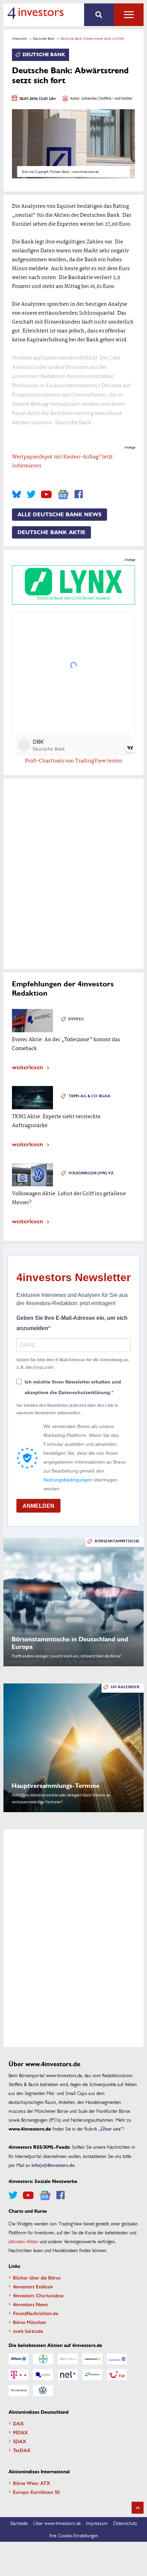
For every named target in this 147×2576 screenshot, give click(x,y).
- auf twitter (122, 99)
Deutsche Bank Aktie (51, 532)
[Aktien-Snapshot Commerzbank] (92, 2359)
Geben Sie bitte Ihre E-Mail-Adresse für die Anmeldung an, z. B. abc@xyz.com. (73, 1364)
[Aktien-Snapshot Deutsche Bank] (117, 2359)
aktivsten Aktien (23, 2241)
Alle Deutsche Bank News (59, 515)
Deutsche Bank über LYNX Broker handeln (73, 598)
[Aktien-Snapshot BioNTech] (68, 2359)
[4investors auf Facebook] (79, 494)
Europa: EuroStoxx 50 (36, 2492)
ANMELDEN (38, 1506)
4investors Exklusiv (33, 2286)
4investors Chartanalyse (38, 2295)
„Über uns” (111, 2129)
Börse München (30, 2322)
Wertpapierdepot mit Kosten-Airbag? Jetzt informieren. (62, 462)
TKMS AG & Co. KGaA (89, 1096)
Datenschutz (125, 2523)
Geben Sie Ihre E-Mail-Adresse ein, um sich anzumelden (72, 1323)
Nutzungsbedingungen (68, 1480)
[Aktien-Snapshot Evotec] (43, 2375)
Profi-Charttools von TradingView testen (74, 761)
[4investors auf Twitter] (31, 494)
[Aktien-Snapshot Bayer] (43, 2359)
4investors (19, 38)
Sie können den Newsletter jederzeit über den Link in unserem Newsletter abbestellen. (67, 1409)
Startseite (19, 2523)
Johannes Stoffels (96, 99)
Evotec (76, 1019)
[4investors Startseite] (35, 13)
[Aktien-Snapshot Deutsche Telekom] (18, 2375)
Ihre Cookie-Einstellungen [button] (74, 2535)
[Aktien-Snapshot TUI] (117, 2375)
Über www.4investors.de (57, 2523)
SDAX (20, 2441)
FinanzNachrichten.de (36, 2313)
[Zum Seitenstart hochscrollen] (138, 2508)
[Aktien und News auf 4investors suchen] (99, 15)
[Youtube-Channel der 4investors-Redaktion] (46, 494)
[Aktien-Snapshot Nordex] (92, 2375)
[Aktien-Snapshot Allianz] (18, 2359)
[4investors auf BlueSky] (17, 494)
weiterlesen (28, 1067)
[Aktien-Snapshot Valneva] (18, 2390)
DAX (18, 2423)
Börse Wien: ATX (32, 2483)
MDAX (21, 2432)
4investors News (30, 2304)
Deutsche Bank (44, 38)
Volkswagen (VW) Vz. (91, 1173)
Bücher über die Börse (37, 2277)
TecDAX (22, 2450)
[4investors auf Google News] (63, 495)
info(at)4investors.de (53, 2165)
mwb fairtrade (28, 2331)
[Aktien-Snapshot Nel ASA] (68, 2375)
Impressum (97, 2523)
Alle (129, 15)
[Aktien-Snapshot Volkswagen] (43, 2390)
